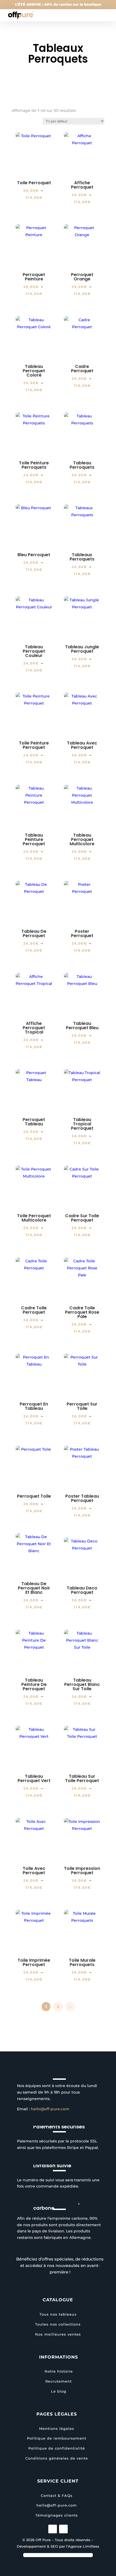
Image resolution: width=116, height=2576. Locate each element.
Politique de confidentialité (57, 2448)
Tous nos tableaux (58, 2314)
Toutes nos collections (58, 2324)
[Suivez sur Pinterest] (63, 2529)
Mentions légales (57, 2429)
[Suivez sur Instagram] (53, 2529)
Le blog (59, 2391)
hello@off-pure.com (50, 2109)
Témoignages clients (57, 2515)
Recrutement (59, 2381)
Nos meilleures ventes (58, 2334)
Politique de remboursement (57, 2438)
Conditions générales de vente (57, 2458)
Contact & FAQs (57, 2496)
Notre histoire (59, 2371)
